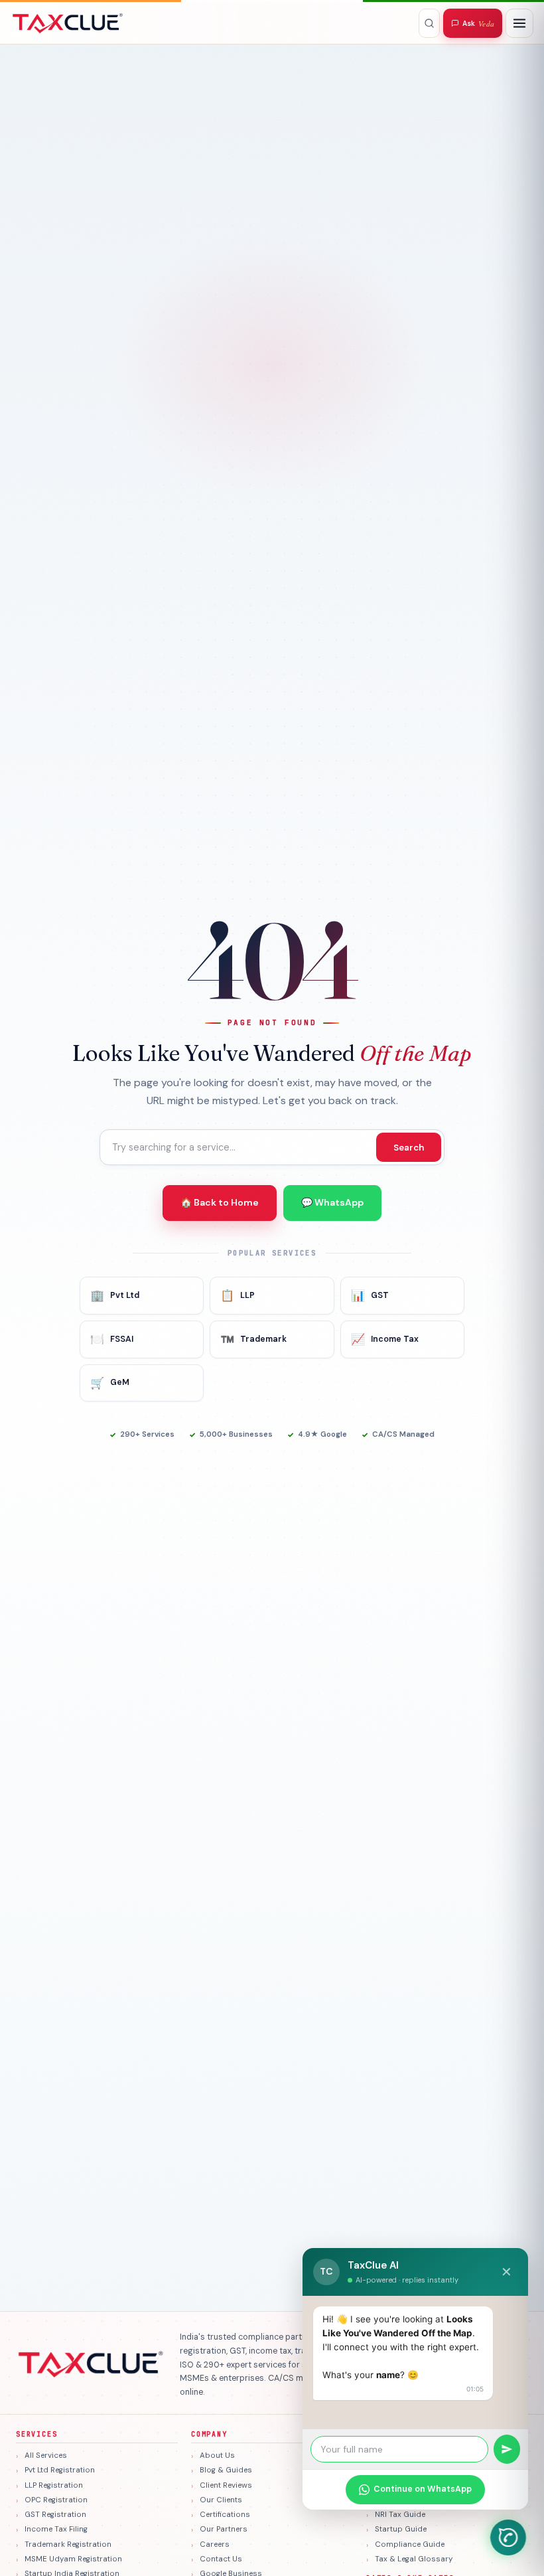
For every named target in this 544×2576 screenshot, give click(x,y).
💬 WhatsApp (332, 1202)
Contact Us (221, 2559)
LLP (238, 1295)
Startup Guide (401, 2529)
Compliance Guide (410, 2544)
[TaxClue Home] (68, 23)
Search (409, 1148)
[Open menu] (519, 23)
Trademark (253, 1339)
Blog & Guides (226, 2470)
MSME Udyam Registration (73, 2559)
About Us (217, 2455)
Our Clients (221, 2500)
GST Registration (55, 2515)
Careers (215, 2544)
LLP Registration (54, 2485)
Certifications (225, 2515)
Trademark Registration (68, 2544)
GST (370, 1295)
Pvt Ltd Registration (60, 2470)
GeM (110, 1383)
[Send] (507, 2449)
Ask (478, 24)
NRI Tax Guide (400, 2515)
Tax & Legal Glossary (414, 2559)
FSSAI (112, 1339)
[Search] (429, 23)
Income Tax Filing (56, 2529)
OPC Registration (56, 2500)
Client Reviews (226, 2485)
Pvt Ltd (115, 1295)
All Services (46, 2455)
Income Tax (385, 1339)
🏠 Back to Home (220, 1202)
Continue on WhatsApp (423, 2489)
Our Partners (224, 2529)
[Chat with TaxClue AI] (508, 2537)
